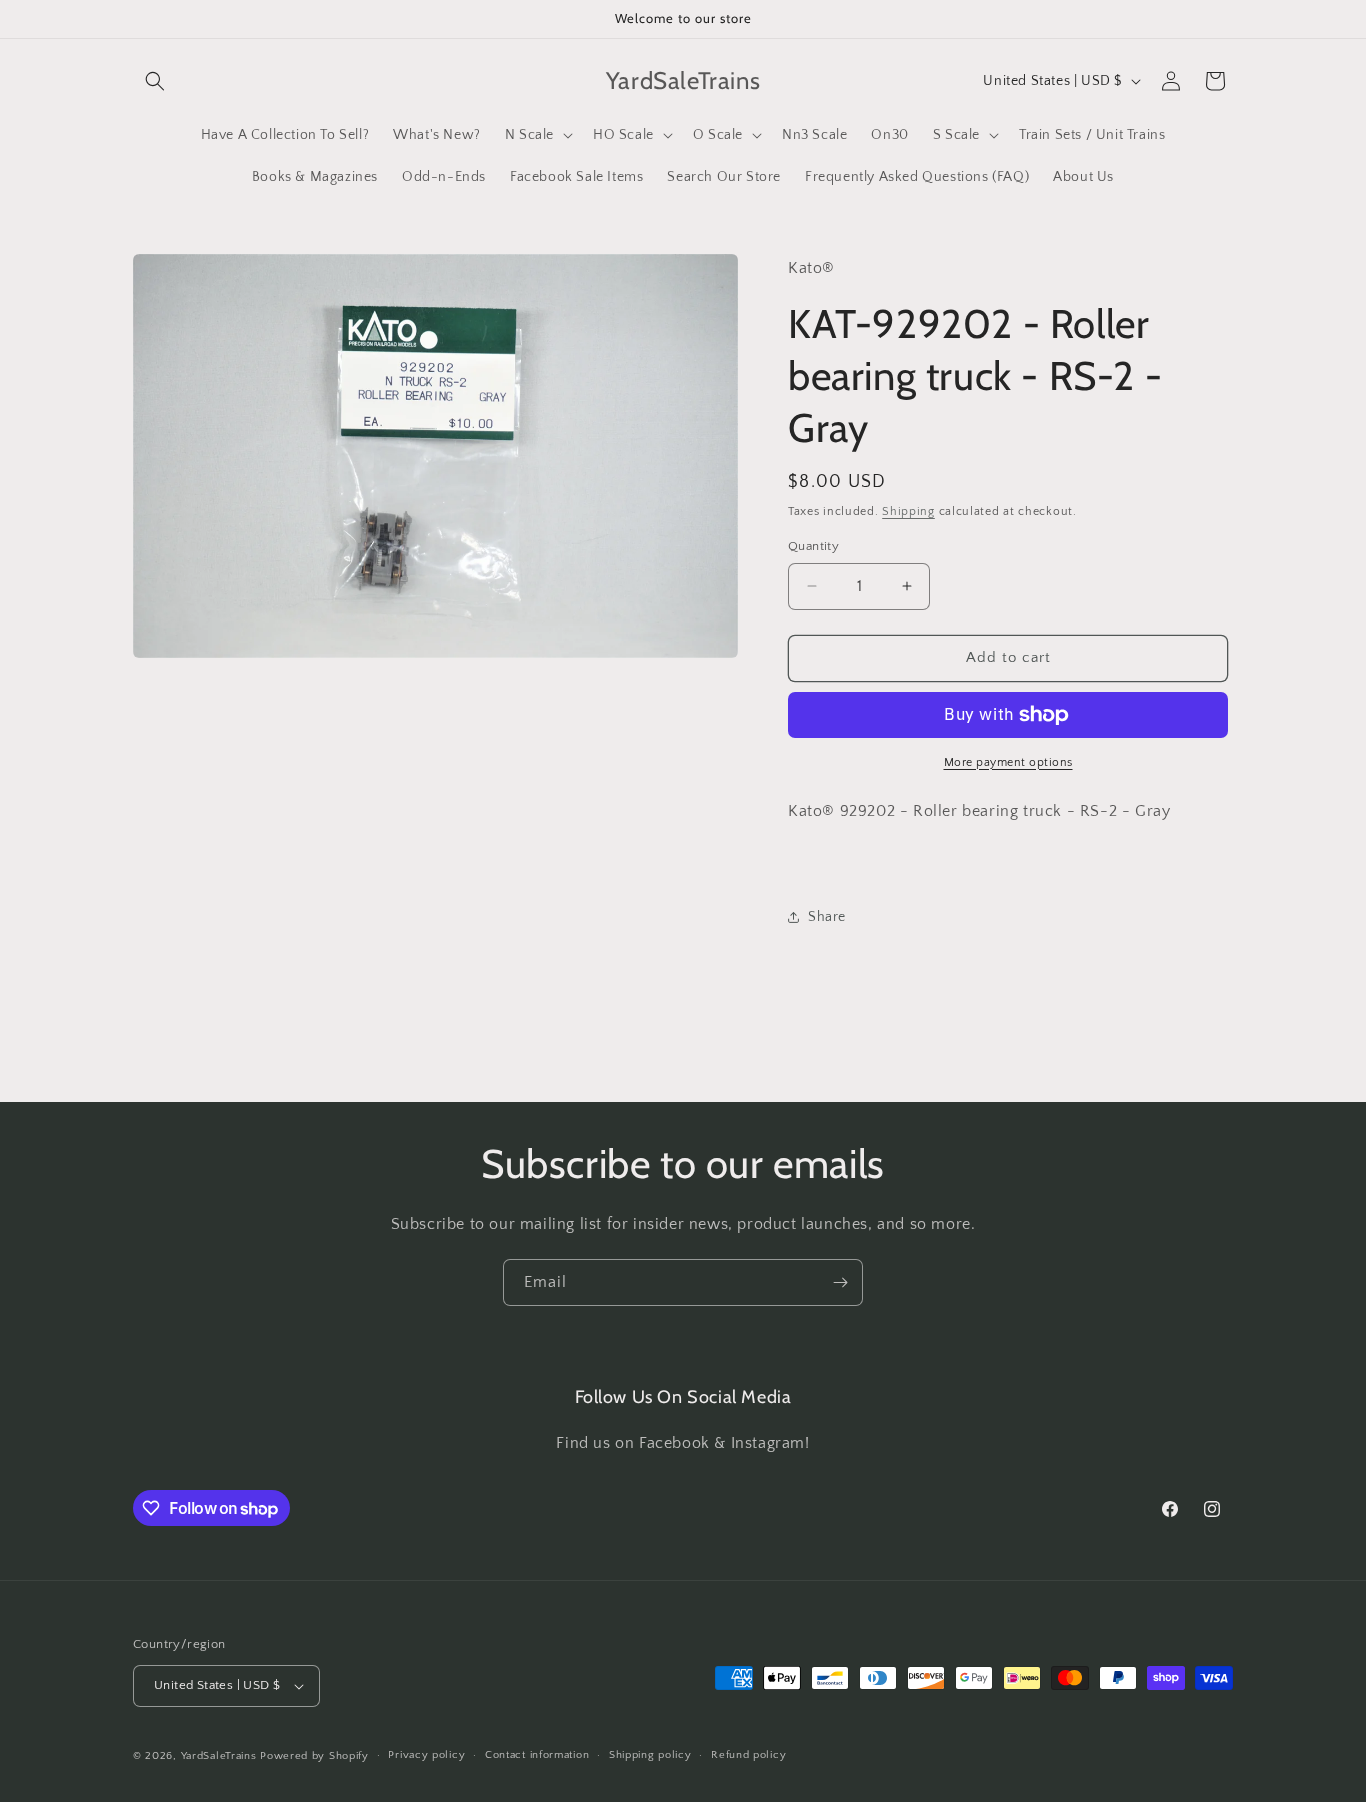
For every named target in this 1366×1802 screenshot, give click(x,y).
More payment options (1008, 762)
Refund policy (748, 1755)
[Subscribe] (840, 1282)
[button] (155, 81)
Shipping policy (650, 1755)
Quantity (813, 546)
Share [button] (827, 917)
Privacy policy (426, 1755)
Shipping (908, 511)
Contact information (537, 1755)
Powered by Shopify (314, 1756)
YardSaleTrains (219, 1756)
